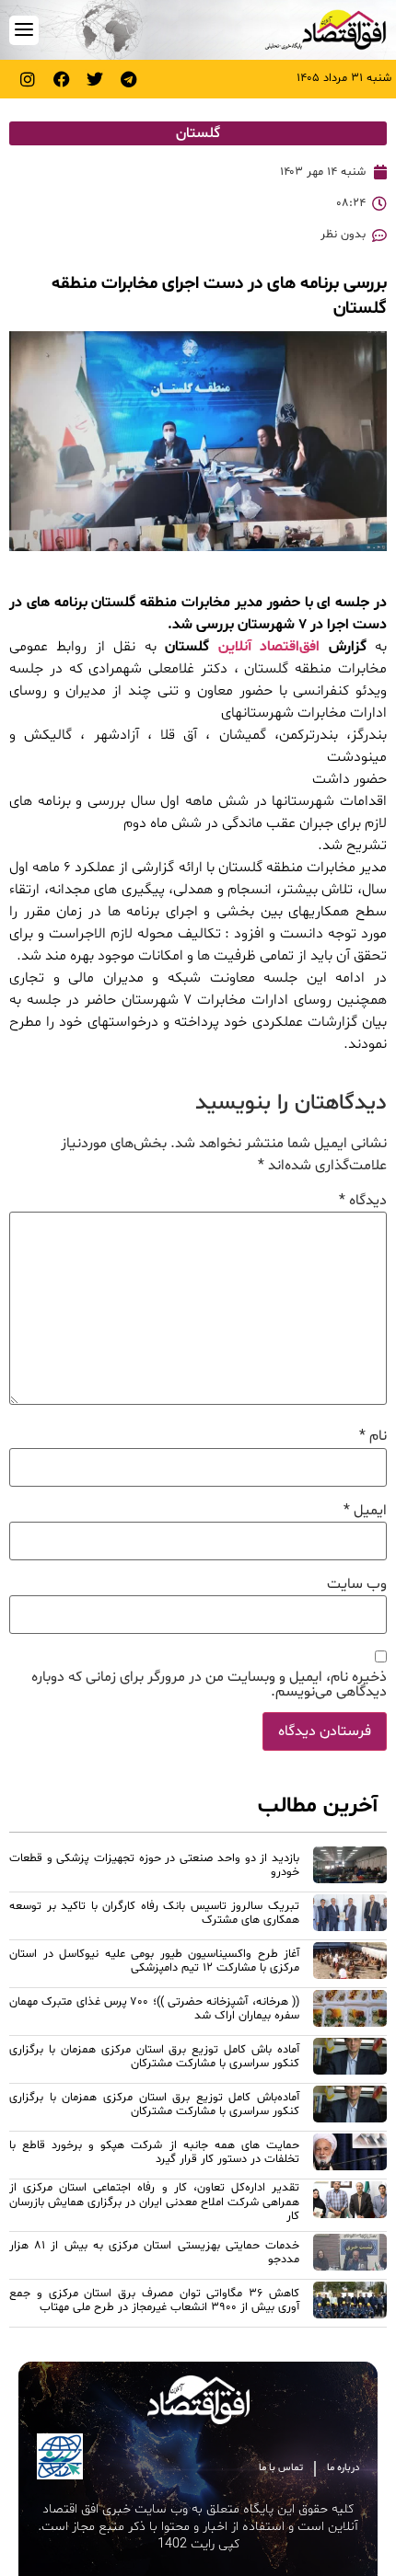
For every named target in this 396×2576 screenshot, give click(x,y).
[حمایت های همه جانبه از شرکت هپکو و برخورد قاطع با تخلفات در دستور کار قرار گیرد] (350, 2155)
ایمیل (365, 1511)
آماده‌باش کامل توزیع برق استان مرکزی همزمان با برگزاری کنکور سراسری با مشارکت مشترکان (154, 2104)
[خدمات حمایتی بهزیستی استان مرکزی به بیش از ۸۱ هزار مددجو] (350, 2255)
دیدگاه (363, 1201)
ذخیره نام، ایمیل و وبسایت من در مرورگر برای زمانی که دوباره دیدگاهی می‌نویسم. (209, 1685)
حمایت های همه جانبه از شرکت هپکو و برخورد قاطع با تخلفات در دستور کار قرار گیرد (154, 2152)
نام (373, 1436)
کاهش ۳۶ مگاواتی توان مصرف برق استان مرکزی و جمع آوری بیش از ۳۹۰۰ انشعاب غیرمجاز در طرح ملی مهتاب (154, 2300)
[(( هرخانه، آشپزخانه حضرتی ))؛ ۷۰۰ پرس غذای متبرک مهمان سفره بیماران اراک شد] (350, 2011)
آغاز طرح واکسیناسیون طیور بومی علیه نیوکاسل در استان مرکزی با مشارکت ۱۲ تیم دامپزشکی (154, 1961)
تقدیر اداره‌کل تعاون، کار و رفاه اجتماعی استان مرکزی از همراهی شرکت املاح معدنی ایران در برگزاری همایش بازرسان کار (154, 2202)
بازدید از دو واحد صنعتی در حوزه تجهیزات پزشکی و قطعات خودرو (154, 1865)
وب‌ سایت (357, 1584)
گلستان (198, 133)
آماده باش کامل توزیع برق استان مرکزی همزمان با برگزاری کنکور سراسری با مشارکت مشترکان (154, 2057)
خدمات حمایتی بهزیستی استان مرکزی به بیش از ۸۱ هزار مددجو (154, 2253)
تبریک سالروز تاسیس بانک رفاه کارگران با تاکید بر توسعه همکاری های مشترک (154, 1913)
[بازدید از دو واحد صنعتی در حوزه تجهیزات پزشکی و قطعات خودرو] (350, 1868)
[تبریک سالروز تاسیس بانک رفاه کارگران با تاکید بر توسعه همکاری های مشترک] (350, 1915)
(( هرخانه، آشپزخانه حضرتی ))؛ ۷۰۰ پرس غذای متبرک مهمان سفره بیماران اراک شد (154, 2009)
